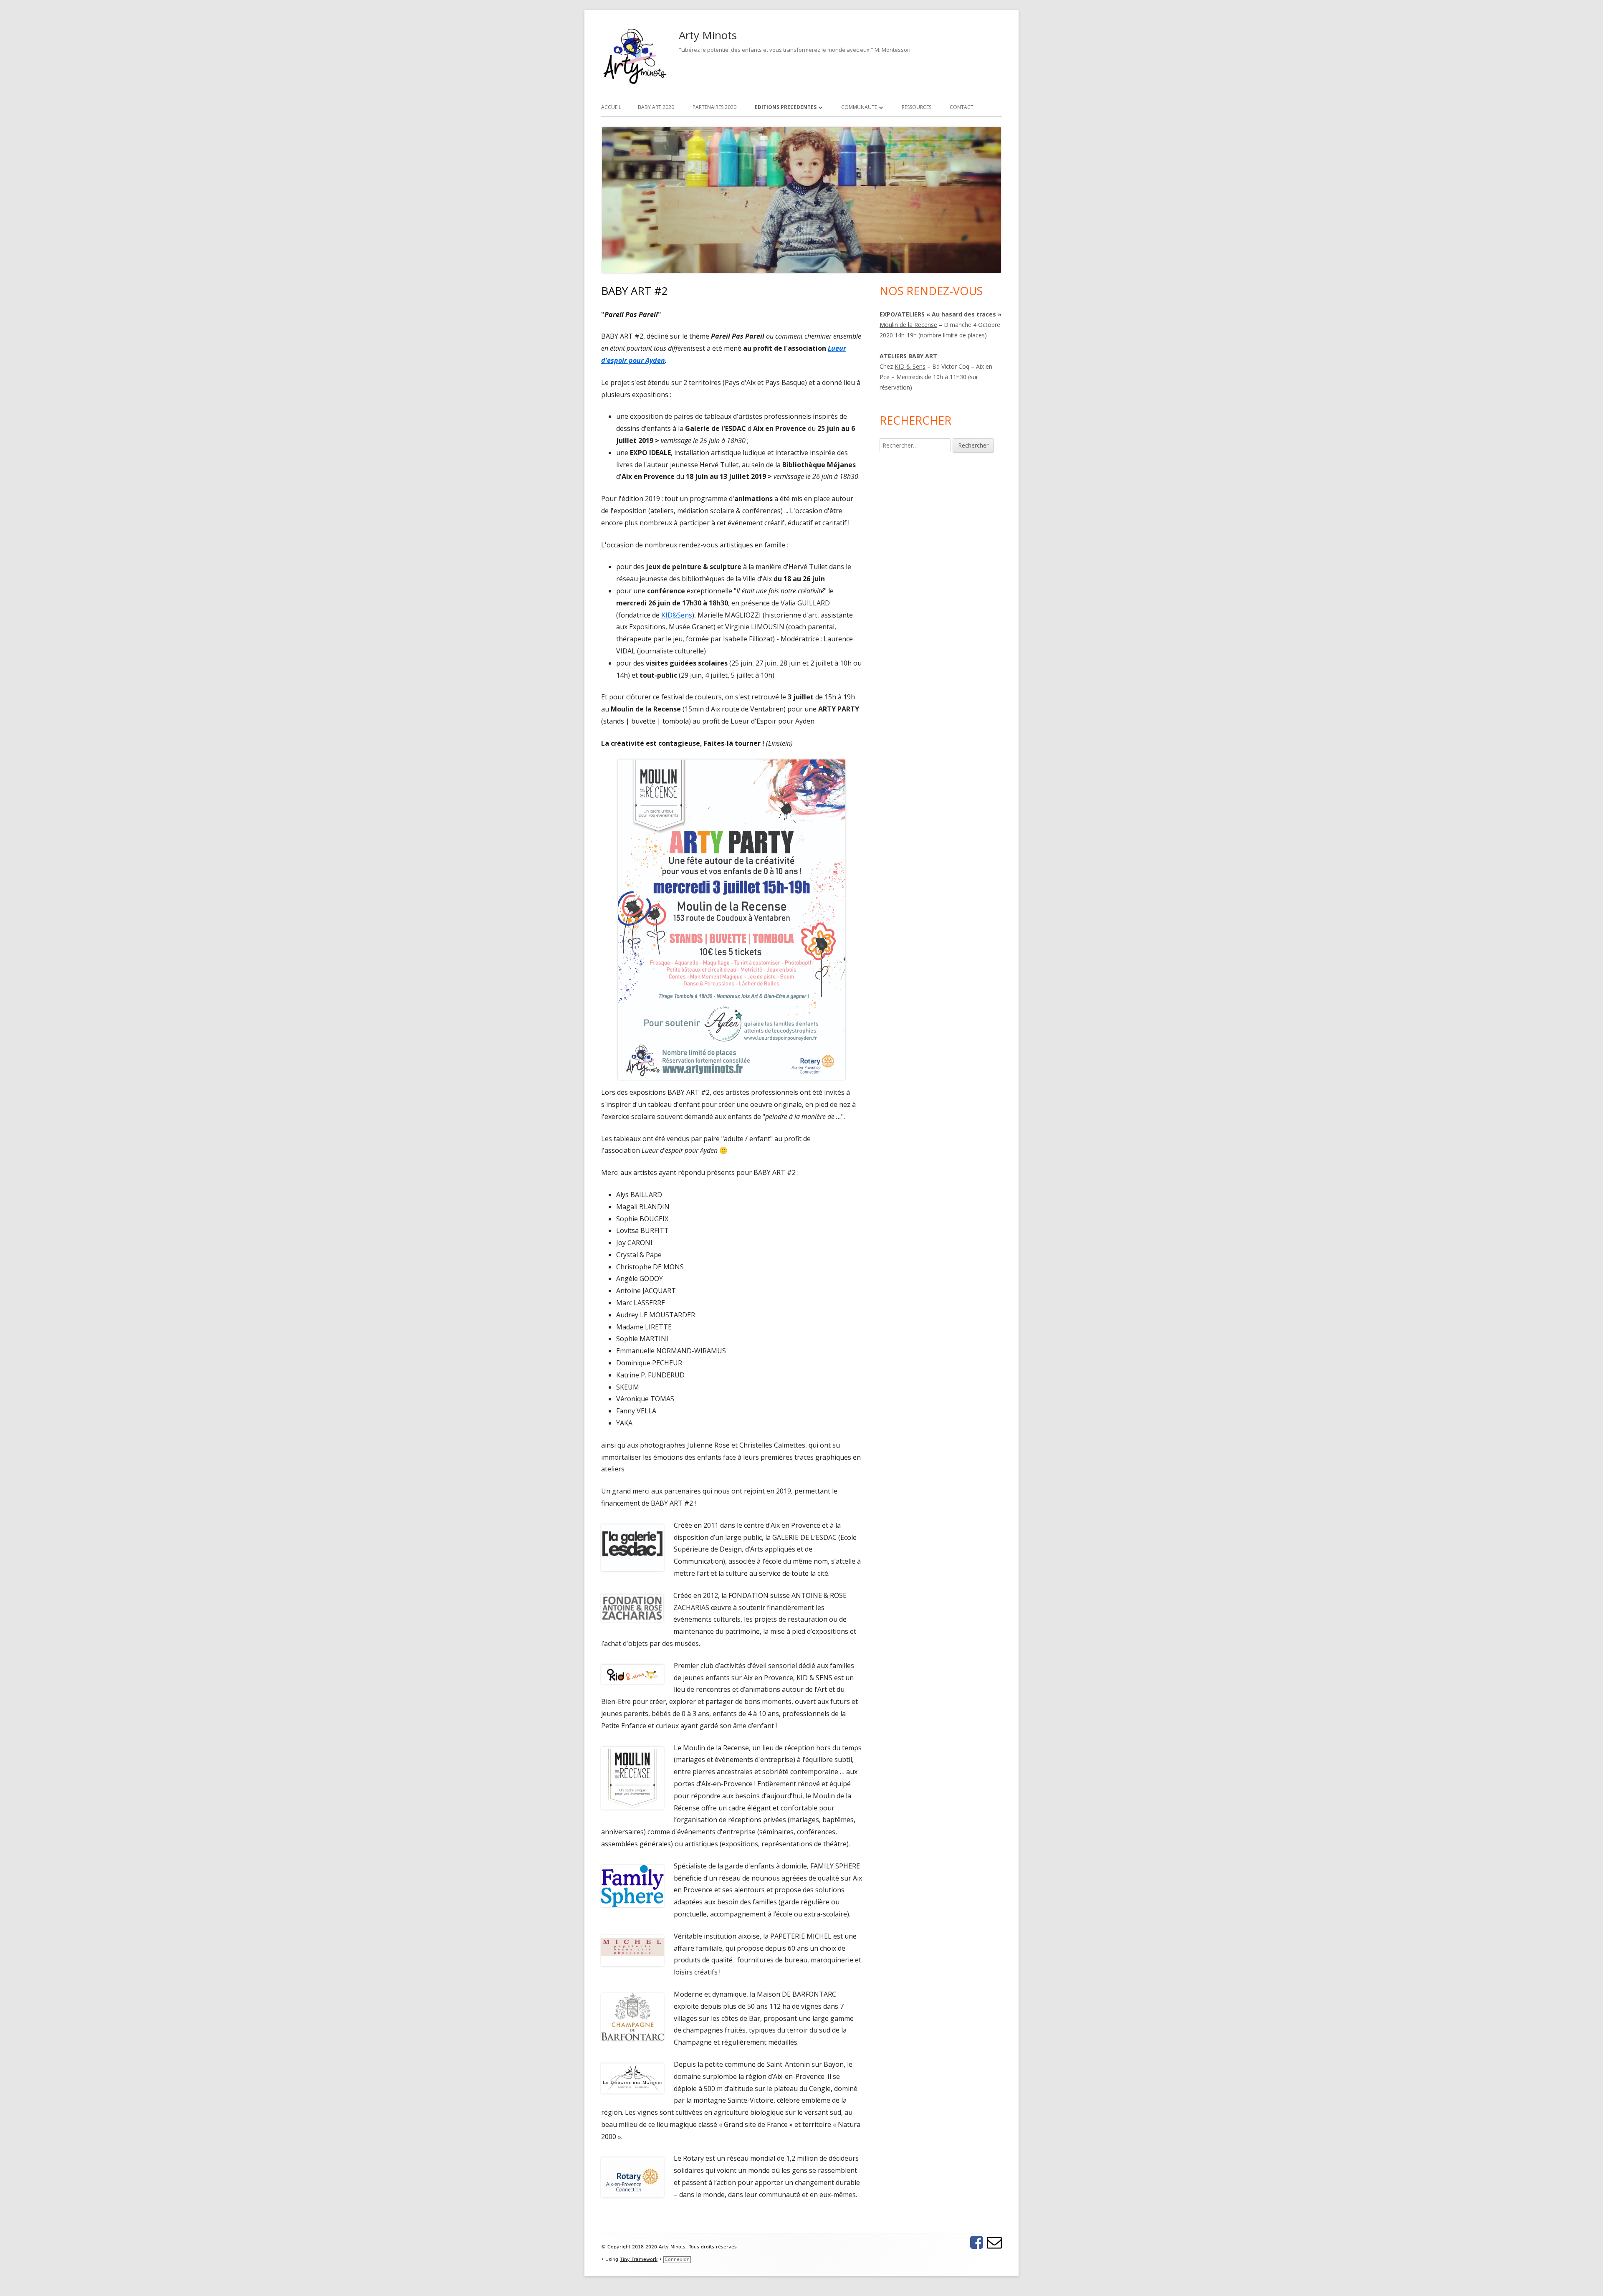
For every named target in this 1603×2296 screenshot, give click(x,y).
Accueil (611, 107)
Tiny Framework (639, 2259)
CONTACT (962, 107)
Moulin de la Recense (908, 325)
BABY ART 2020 (656, 107)
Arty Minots (708, 35)
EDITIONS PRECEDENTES (786, 107)
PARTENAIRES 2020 (714, 107)
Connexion (677, 2259)
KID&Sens (677, 615)
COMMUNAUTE (859, 107)
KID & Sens (910, 366)
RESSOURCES (917, 107)
